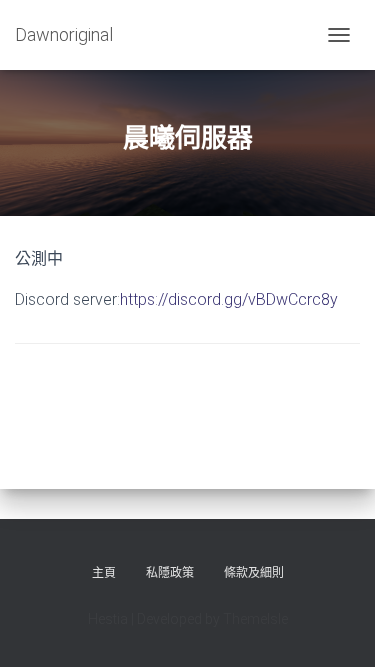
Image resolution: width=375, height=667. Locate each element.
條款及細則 (254, 573)
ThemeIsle (255, 619)
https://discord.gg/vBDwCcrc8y (229, 299)
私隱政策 (170, 573)
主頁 (104, 573)
